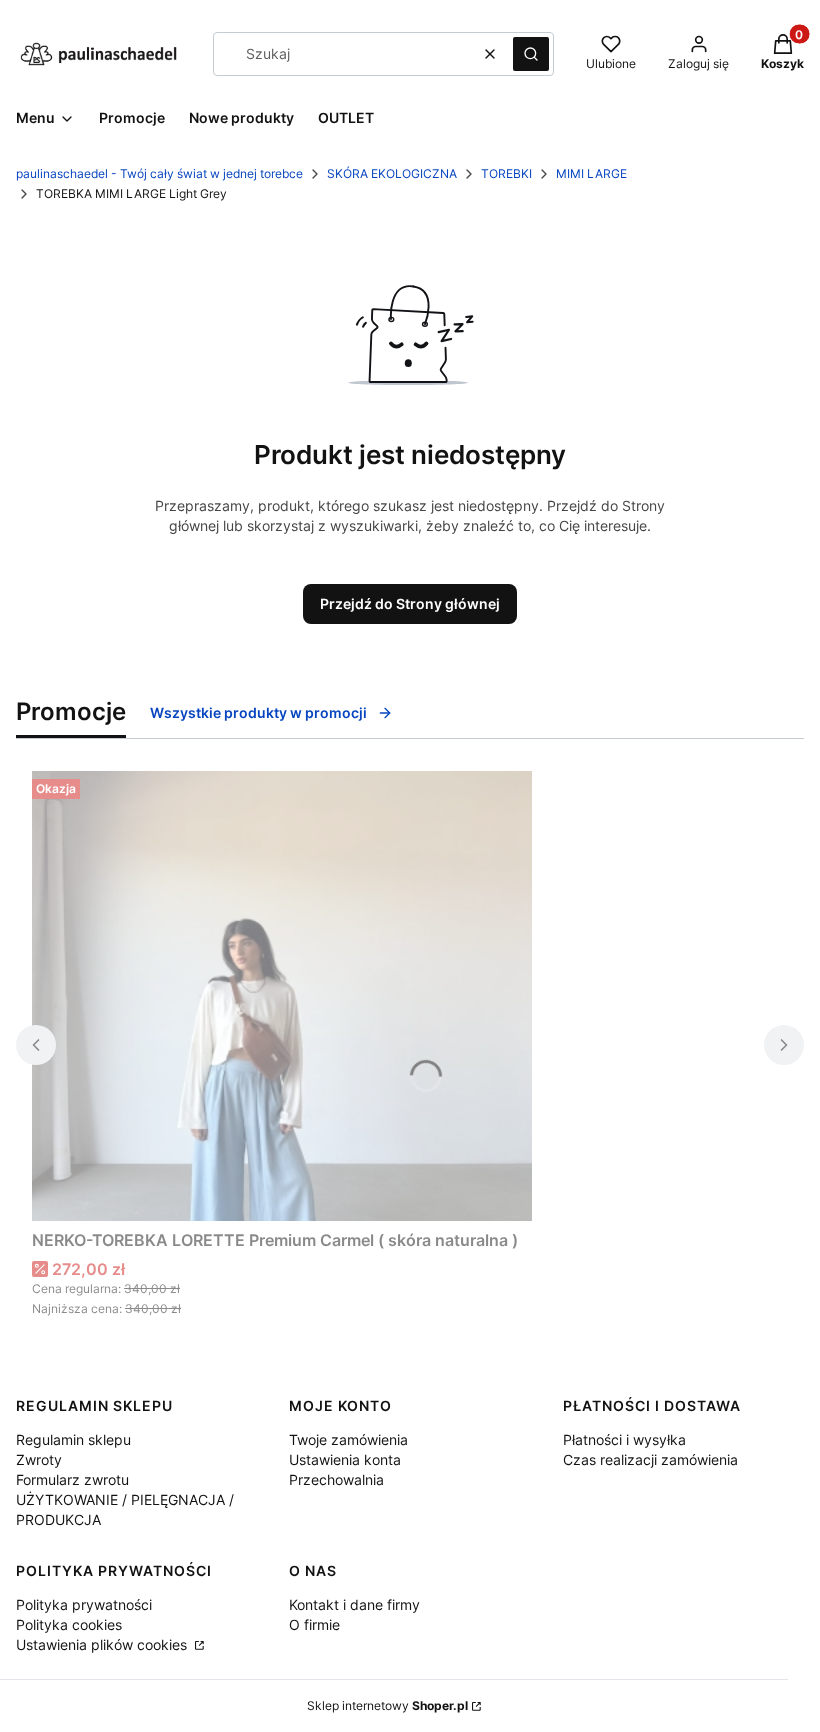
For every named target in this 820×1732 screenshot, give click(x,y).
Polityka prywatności (84, 1604)
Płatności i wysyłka (624, 1439)
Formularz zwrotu (72, 1479)
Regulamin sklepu (73, 1439)
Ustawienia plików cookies (103, 1644)
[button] (531, 54)
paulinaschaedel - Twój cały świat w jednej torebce (159, 173)
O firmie (314, 1624)
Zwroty (39, 1459)
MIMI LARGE (591, 173)
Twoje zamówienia (348, 1439)
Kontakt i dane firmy (354, 1604)
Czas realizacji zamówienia (650, 1459)
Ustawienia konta (345, 1459)
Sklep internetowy (387, 1705)
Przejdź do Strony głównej (410, 603)
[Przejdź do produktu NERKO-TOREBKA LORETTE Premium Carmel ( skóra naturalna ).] (282, 996)
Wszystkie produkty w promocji (258, 712)
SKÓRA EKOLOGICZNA (392, 173)
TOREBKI (506, 173)
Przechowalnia (336, 1479)
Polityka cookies (69, 1624)
